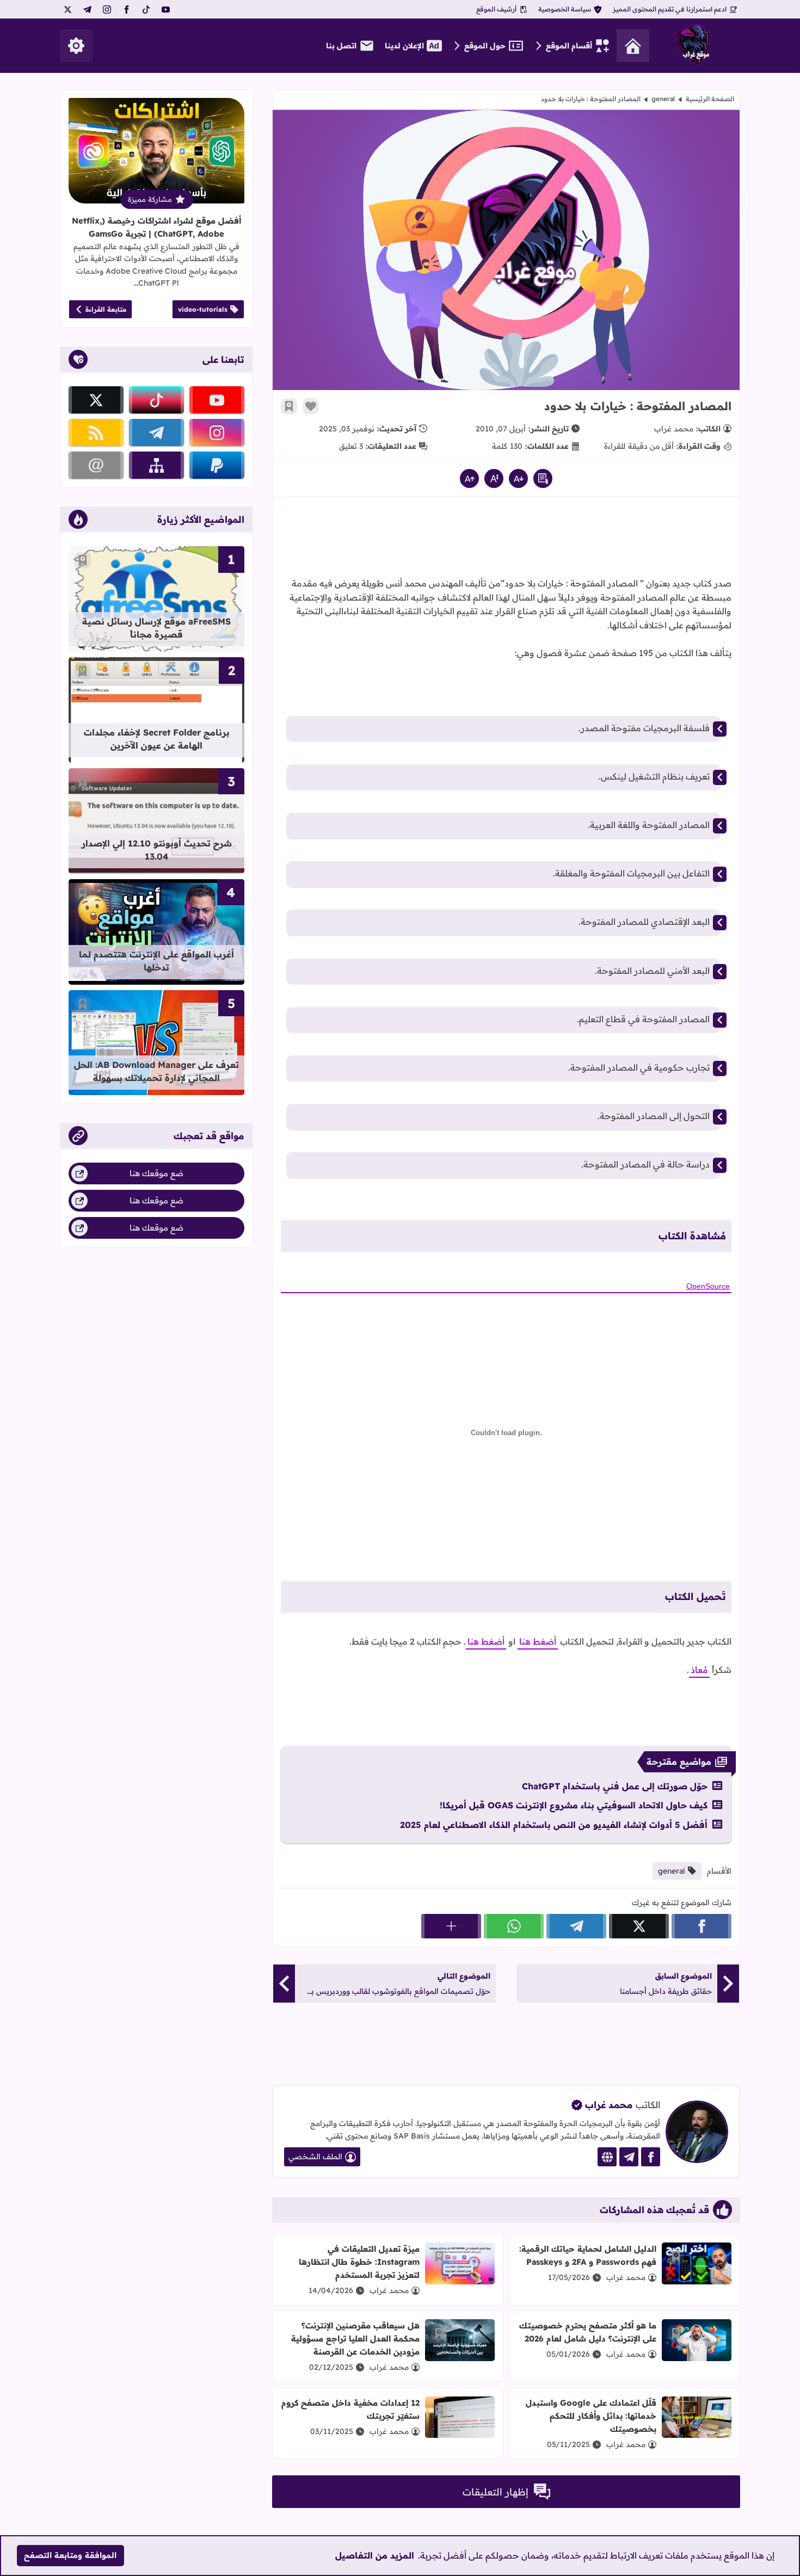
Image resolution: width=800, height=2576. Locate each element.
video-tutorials (203, 309)
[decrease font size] (518, 478)
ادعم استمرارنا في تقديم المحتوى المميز (670, 9)
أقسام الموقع (569, 46)
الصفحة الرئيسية (710, 99)
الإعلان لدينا (404, 46)
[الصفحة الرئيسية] (633, 46)
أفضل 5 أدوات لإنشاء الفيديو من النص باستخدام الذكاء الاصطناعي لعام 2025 (554, 1825)
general (663, 99)
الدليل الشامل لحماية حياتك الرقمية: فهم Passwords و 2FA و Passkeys (588, 2255)
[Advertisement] (506, 540)
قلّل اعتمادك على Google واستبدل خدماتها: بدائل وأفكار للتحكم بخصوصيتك (591, 2416)
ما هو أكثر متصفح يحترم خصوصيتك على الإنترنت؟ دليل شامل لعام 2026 (588, 2332)
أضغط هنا (538, 1641)
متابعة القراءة (106, 309)
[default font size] (494, 478)
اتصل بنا (341, 46)
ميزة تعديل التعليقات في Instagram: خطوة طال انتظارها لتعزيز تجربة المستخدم (359, 2262)
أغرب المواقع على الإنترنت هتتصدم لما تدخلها (156, 961)
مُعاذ (699, 1670)
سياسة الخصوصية (565, 9)
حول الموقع (485, 46)
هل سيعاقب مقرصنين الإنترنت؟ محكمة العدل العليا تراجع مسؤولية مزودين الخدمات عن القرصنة (355, 2339)
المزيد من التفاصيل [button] (375, 2555)
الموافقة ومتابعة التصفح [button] (70, 2555)
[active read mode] (543, 478)
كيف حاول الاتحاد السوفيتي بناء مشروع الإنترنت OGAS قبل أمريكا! (574, 1805)
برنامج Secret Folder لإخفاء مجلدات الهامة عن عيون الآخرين (157, 739)
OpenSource (708, 1286)
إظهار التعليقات (496, 2492)
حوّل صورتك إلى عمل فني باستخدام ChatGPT (615, 1786)
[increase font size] (469, 478)
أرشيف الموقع (496, 9)
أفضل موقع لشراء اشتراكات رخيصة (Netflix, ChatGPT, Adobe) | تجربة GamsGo (156, 227)
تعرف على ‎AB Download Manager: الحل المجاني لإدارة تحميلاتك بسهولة (156, 1071)
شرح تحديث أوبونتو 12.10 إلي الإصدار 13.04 (157, 850)
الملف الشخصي (315, 2157)
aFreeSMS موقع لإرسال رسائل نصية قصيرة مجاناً (156, 628)
